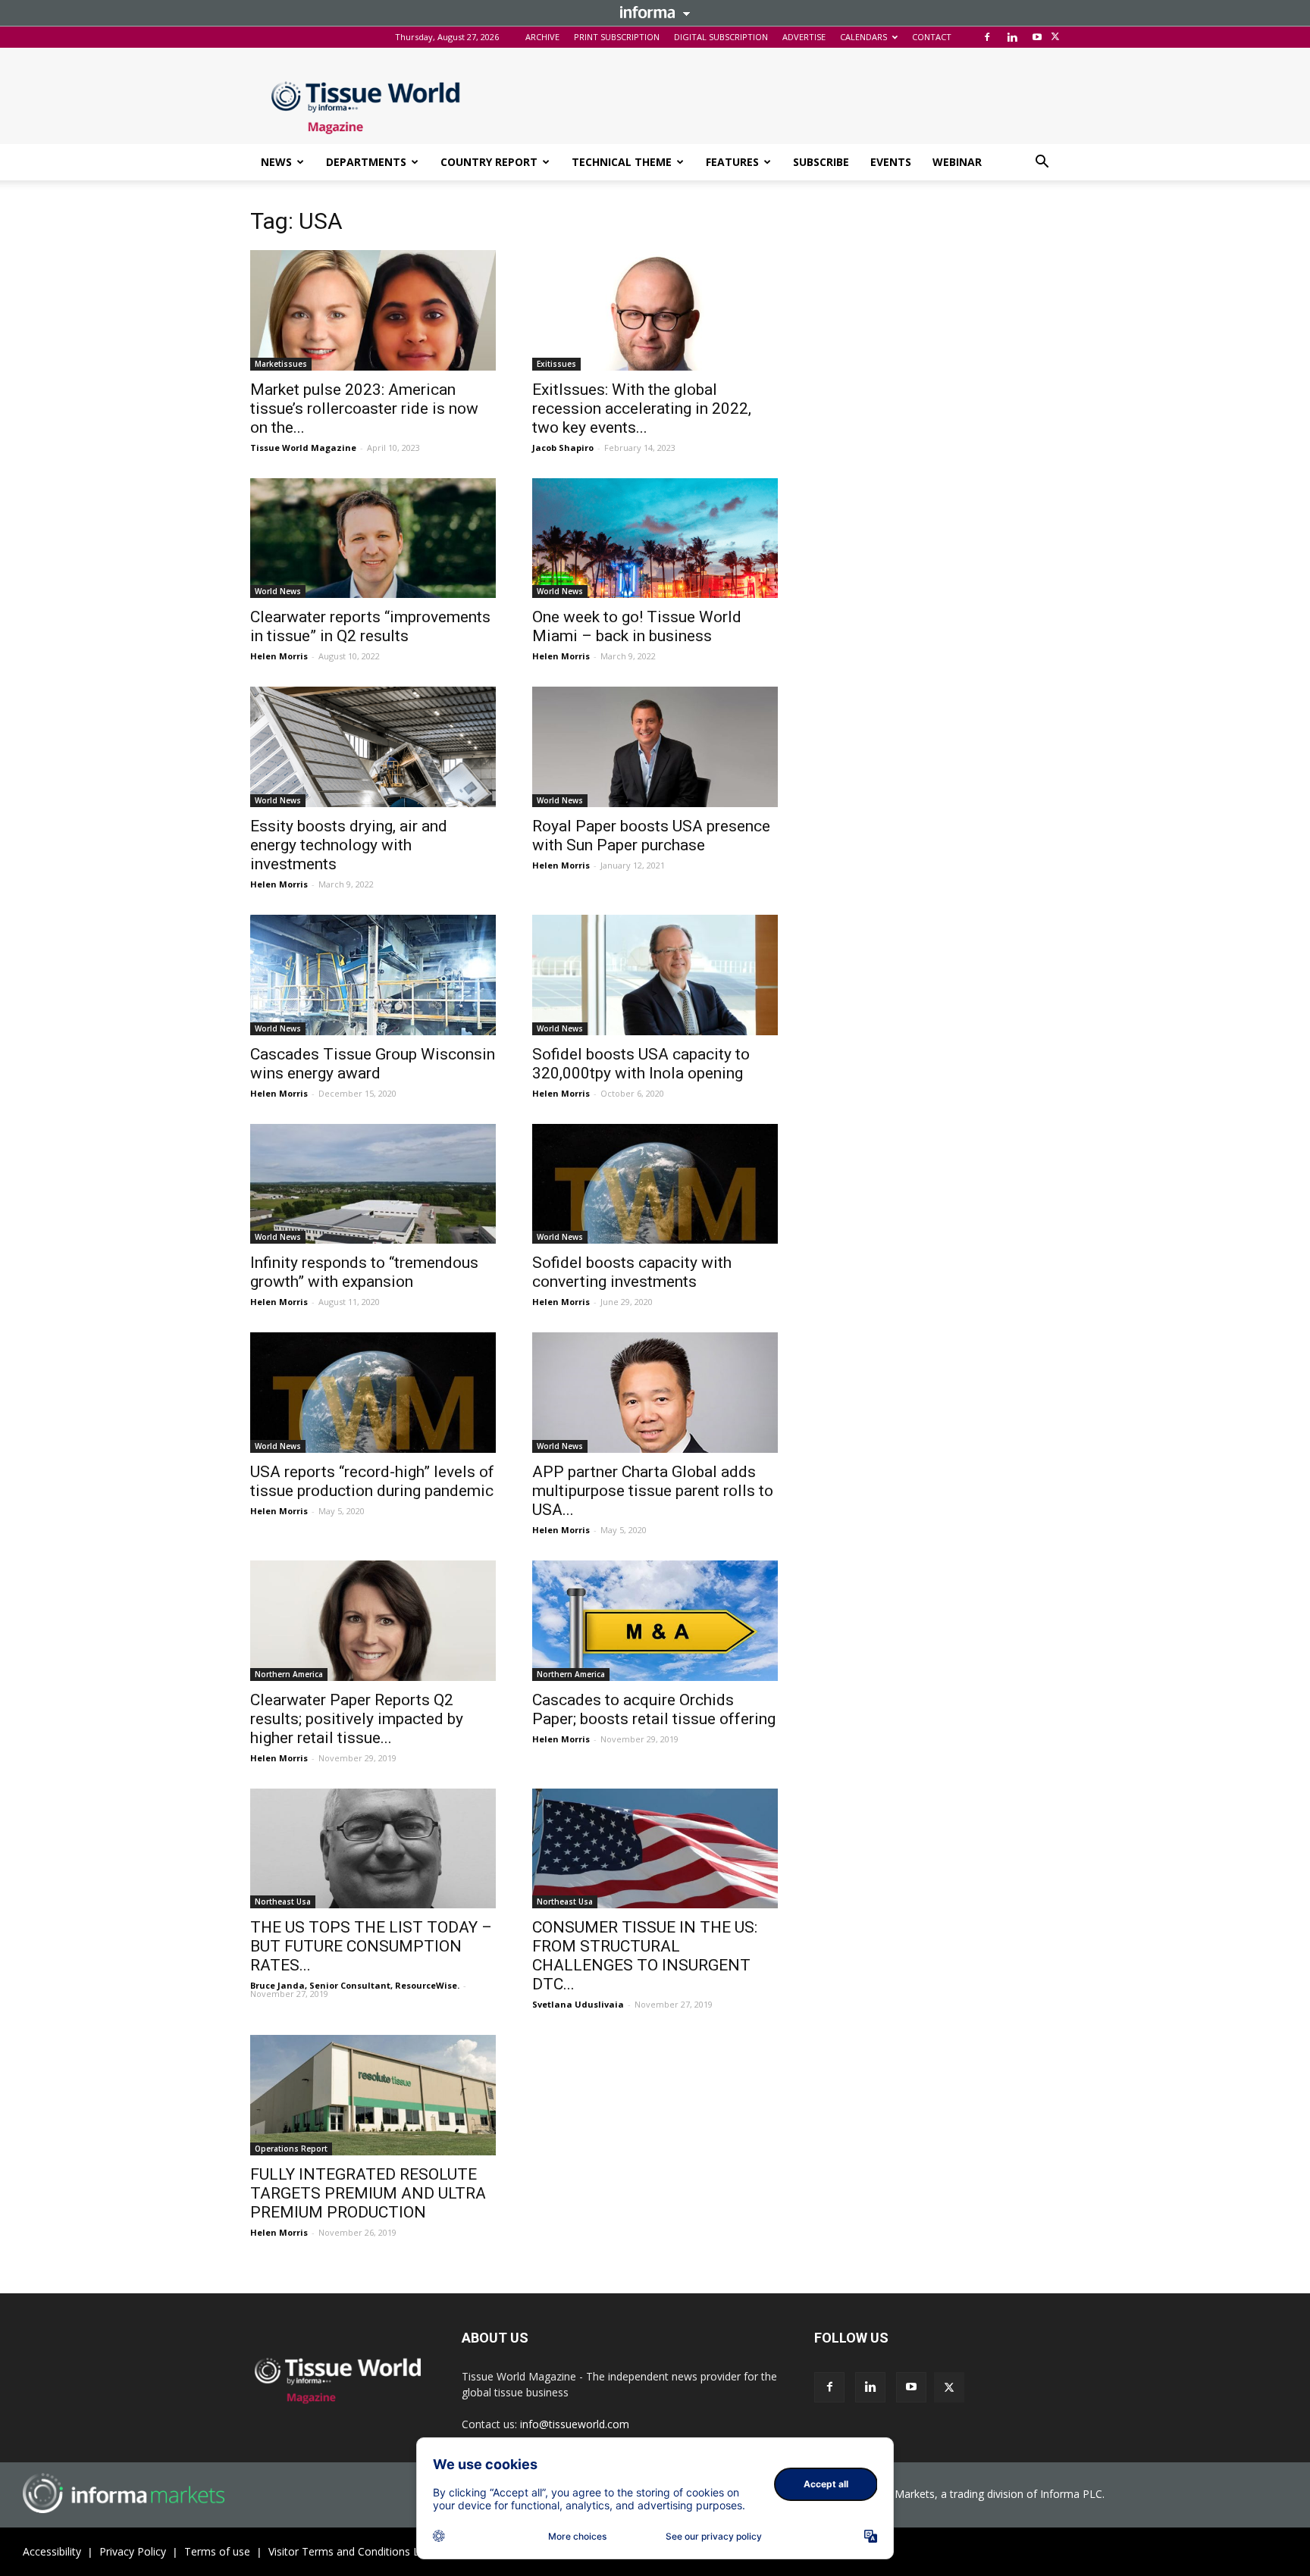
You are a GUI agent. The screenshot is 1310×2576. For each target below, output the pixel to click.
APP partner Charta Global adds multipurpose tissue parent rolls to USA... (653, 1491)
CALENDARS (863, 37)
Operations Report (291, 2149)
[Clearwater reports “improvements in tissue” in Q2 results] (373, 538)
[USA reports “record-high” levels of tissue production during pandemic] (373, 1393)
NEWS (276, 162)
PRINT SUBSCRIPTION (617, 37)
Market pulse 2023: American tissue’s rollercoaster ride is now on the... (364, 408)
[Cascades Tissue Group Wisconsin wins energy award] (373, 975)
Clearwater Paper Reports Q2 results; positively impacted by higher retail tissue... (357, 1719)
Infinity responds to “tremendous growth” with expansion (364, 1272)
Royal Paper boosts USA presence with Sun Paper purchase (651, 836)
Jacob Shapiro (563, 448)
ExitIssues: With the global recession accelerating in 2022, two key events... (642, 408)
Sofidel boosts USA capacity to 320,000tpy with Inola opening (641, 1064)
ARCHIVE (542, 37)
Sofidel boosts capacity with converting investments (632, 1272)
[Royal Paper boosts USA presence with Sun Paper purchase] (655, 747)
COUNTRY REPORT (489, 162)
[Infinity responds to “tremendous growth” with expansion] (373, 1184)
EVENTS (891, 162)
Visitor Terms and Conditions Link (351, 2551)
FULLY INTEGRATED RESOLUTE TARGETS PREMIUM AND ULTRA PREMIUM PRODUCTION (368, 2193)
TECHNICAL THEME (622, 162)
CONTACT (932, 37)
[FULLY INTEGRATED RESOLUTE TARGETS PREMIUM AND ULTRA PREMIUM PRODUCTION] (373, 2095)
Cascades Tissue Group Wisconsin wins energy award (373, 1064)
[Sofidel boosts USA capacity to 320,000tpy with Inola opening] (655, 975)
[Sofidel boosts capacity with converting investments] (655, 1184)
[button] (1042, 163)
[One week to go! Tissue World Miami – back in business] (655, 538)
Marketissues (281, 364)
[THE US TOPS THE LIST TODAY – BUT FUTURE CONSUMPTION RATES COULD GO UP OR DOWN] (373, 1849)
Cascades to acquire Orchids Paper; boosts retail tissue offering (654, 1709)
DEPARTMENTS (366, 162)
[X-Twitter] (1055, 37)
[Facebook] (987, 37)
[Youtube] (1037, 37)
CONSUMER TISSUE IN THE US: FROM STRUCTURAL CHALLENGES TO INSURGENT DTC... (645, 1956)
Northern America (289, 1674)
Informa (655, 12)
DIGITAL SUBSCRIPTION (721, 37)
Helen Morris (279, 656)
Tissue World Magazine (303, 448)
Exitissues (556, 364)
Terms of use (217, 2551)
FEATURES (732, 162)
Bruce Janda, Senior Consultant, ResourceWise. (355, 1985)
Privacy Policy (133, 2551)
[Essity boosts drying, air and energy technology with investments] (373, 747)
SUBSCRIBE (821, 162)
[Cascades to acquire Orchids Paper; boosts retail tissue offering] (655, 1621)
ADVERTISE (804, 37)
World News (278, 591)
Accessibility (52, 2551)
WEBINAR (957, 162)
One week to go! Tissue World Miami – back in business (637, 626)
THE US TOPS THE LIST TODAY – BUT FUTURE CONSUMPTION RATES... (371, 1946)
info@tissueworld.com (575, 2424)
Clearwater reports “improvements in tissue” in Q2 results (370, 626)
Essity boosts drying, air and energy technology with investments (349, 845)
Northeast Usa (283, 1901)
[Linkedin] (1012, 37)
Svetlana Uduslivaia (578, 2004)
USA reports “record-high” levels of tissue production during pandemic (372, 1481)
